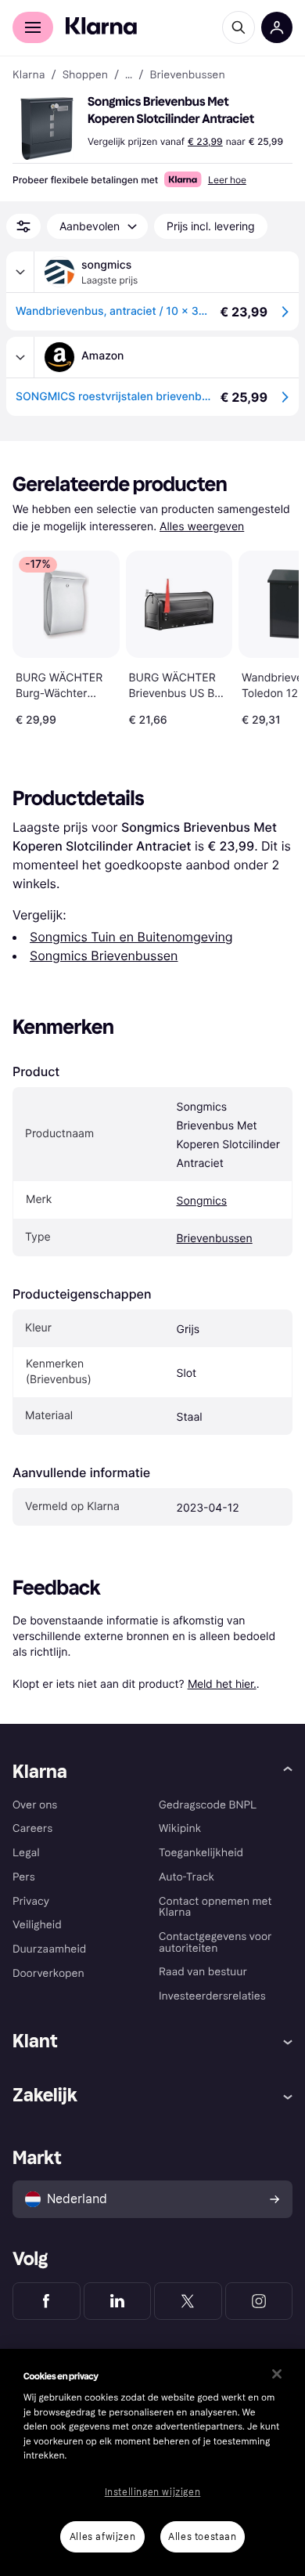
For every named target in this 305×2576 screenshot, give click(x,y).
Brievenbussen (214, 1239)
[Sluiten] (277, 2374)
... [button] (129, 75)
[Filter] (23, 226)
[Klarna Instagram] (259, 2301)
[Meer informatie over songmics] (20, 272)
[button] (47, 128)
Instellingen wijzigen (153, 2492)
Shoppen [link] (85, 75)
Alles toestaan (202, 2537)
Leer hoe (227, 180)
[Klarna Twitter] (188, 2301)
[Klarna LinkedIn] (118, 2301)
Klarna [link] (29, 75)
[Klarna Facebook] (47, 2301)
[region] (152, 2462)
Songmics (201, 1201)
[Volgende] (271, 635)
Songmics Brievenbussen (104, 956)
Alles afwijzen (102, 2537)
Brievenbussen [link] (187, 75)
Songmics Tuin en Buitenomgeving (131, 937)
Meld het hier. (222, 1684)
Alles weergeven (202, 527)
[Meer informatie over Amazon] (20, 357)
